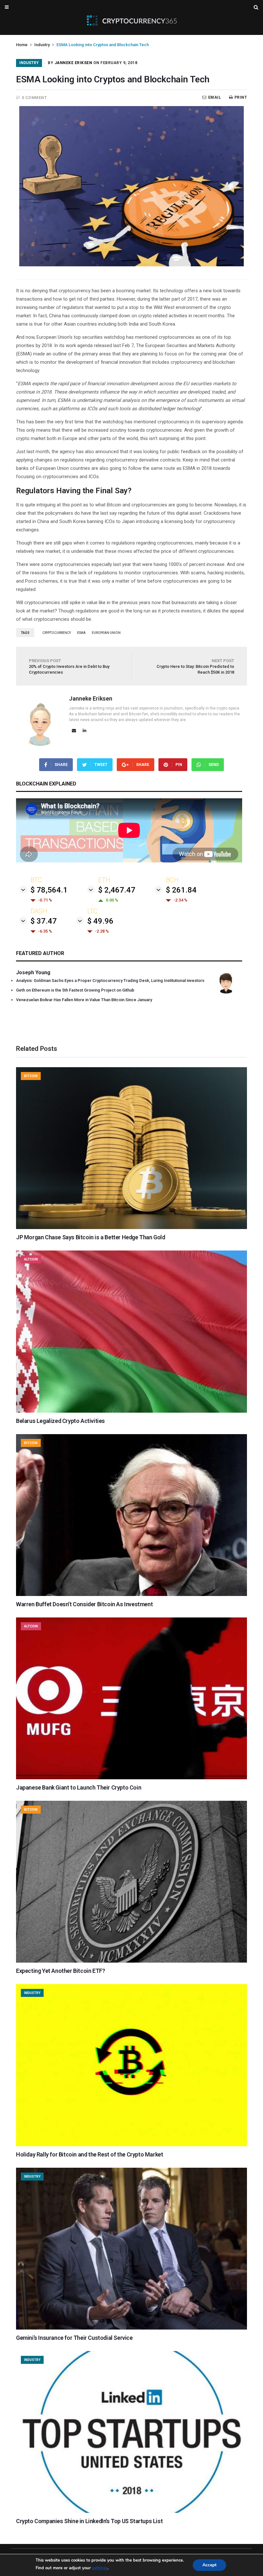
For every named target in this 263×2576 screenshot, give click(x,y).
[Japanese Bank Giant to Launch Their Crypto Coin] (131, 1778)
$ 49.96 (100, 921)
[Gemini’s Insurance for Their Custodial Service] (131, 2328)
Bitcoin (31, 1076)
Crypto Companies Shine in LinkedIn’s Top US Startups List (89, 2521)
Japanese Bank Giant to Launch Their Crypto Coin (79, 1787)
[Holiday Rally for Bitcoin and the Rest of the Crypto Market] (131, 2145)
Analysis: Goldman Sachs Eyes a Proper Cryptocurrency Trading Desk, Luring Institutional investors (110, 981)
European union (106, 633)
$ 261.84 (181, 890)
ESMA (81, 633)
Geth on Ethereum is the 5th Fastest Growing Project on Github (75, 990)
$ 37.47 (44, 921)
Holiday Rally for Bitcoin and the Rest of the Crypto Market (89, 2154)
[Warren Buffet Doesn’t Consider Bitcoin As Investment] (131, 1594)
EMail (215, 97)
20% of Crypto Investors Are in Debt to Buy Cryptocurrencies (69, 666)
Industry (42, 45)
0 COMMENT (34, 98)
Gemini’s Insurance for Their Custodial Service (74, 2338)
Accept (209, 2565)
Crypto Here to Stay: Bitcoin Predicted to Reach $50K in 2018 (195, 666)
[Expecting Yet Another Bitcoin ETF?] (131, 1961)
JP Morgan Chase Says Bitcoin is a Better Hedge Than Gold (91, 1237)
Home (22, 45)
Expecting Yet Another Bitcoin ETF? (60, 1971)
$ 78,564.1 (49, 890)
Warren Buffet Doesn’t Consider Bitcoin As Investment (84, 1604)
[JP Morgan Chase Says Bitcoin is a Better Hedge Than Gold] (131, 1227)
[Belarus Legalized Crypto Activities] (131, 1411)
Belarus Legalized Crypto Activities (60, 1421)
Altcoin (31, 1259)
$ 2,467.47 (117, 890)
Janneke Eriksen (73, 63)
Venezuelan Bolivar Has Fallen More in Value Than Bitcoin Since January (84, 1000)
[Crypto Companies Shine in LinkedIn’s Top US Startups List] (131, 2511)
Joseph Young (33, 972)
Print (241, 97)
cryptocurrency (57, 633)
